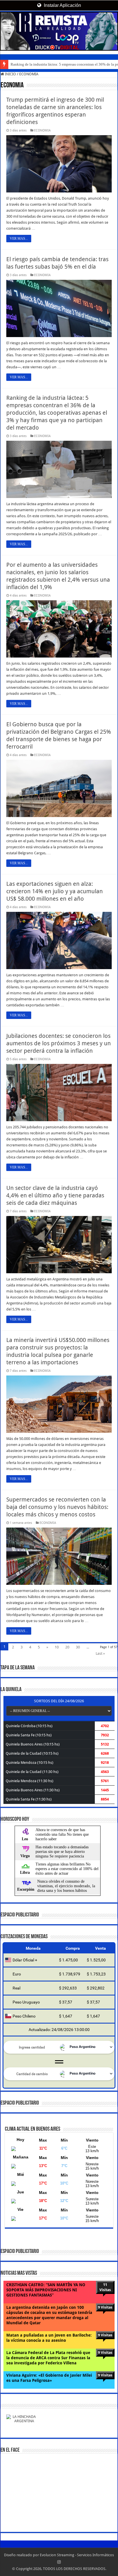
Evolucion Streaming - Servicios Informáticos (77, 2555)
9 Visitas (105, 2307)
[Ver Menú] (7, 26)
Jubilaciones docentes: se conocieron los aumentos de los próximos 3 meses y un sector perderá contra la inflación (59, 1043)
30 (78, 1647)
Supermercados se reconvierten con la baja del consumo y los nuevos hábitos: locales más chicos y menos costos (57, 1507)
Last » (100, 1653)
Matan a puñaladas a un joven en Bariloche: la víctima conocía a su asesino (49, 2338)
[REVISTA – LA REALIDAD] (59, 31)
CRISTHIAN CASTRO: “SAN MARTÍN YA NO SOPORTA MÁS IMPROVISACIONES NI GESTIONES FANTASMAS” (46, 2290)
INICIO (10, 74)
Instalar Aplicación (62, 5)
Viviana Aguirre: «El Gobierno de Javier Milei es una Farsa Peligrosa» (49, 2378)
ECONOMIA (42, 130)
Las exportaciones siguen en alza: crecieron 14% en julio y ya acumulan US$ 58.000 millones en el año (55, 891)
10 (57, 1647)
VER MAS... (19, 239)
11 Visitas (105, 2287)
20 (67, 1647)
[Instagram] (59, 2562)
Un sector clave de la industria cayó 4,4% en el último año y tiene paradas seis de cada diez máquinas (55, 1195)
